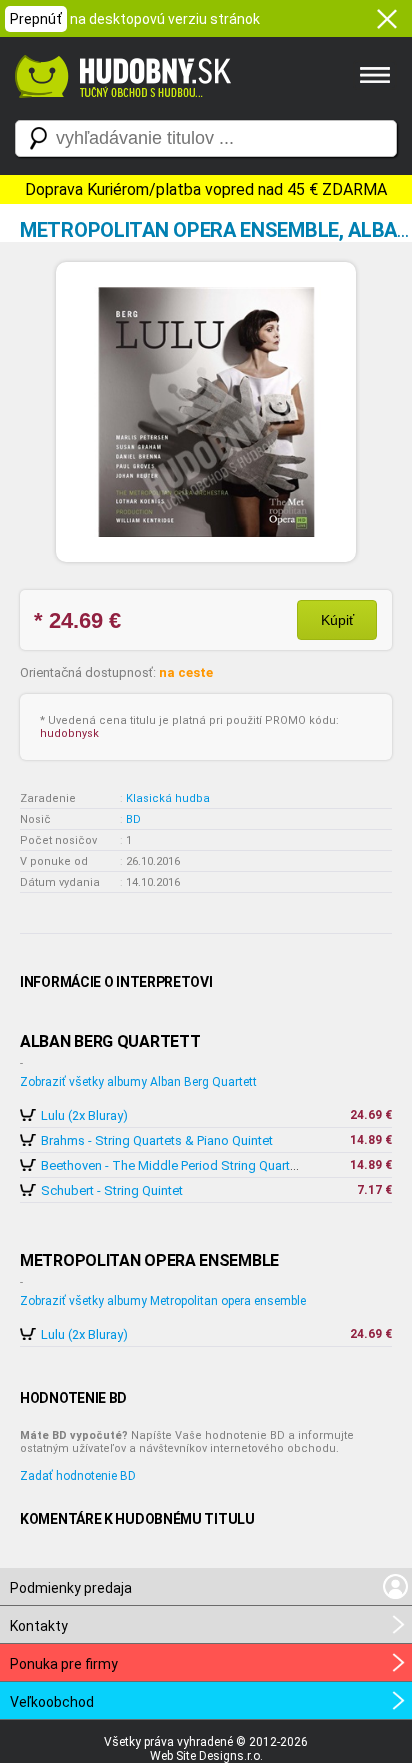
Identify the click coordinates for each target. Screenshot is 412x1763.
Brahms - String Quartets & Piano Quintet (157, 1140)
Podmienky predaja (71, 1588)
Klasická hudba (168, 798)
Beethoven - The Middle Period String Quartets (174, 1165)
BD (133, 819)
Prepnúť (36, 19)
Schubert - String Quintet (112, 1190)
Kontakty (39, 1626)
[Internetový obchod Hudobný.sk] (120, 108)
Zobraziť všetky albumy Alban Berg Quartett (138, 1082)
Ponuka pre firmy (64, 1664)
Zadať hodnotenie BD (78, 1476)
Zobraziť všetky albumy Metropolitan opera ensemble (163, 1301)
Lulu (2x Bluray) (84, 1115)
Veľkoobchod (52, 1702)
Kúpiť (337, 620)
